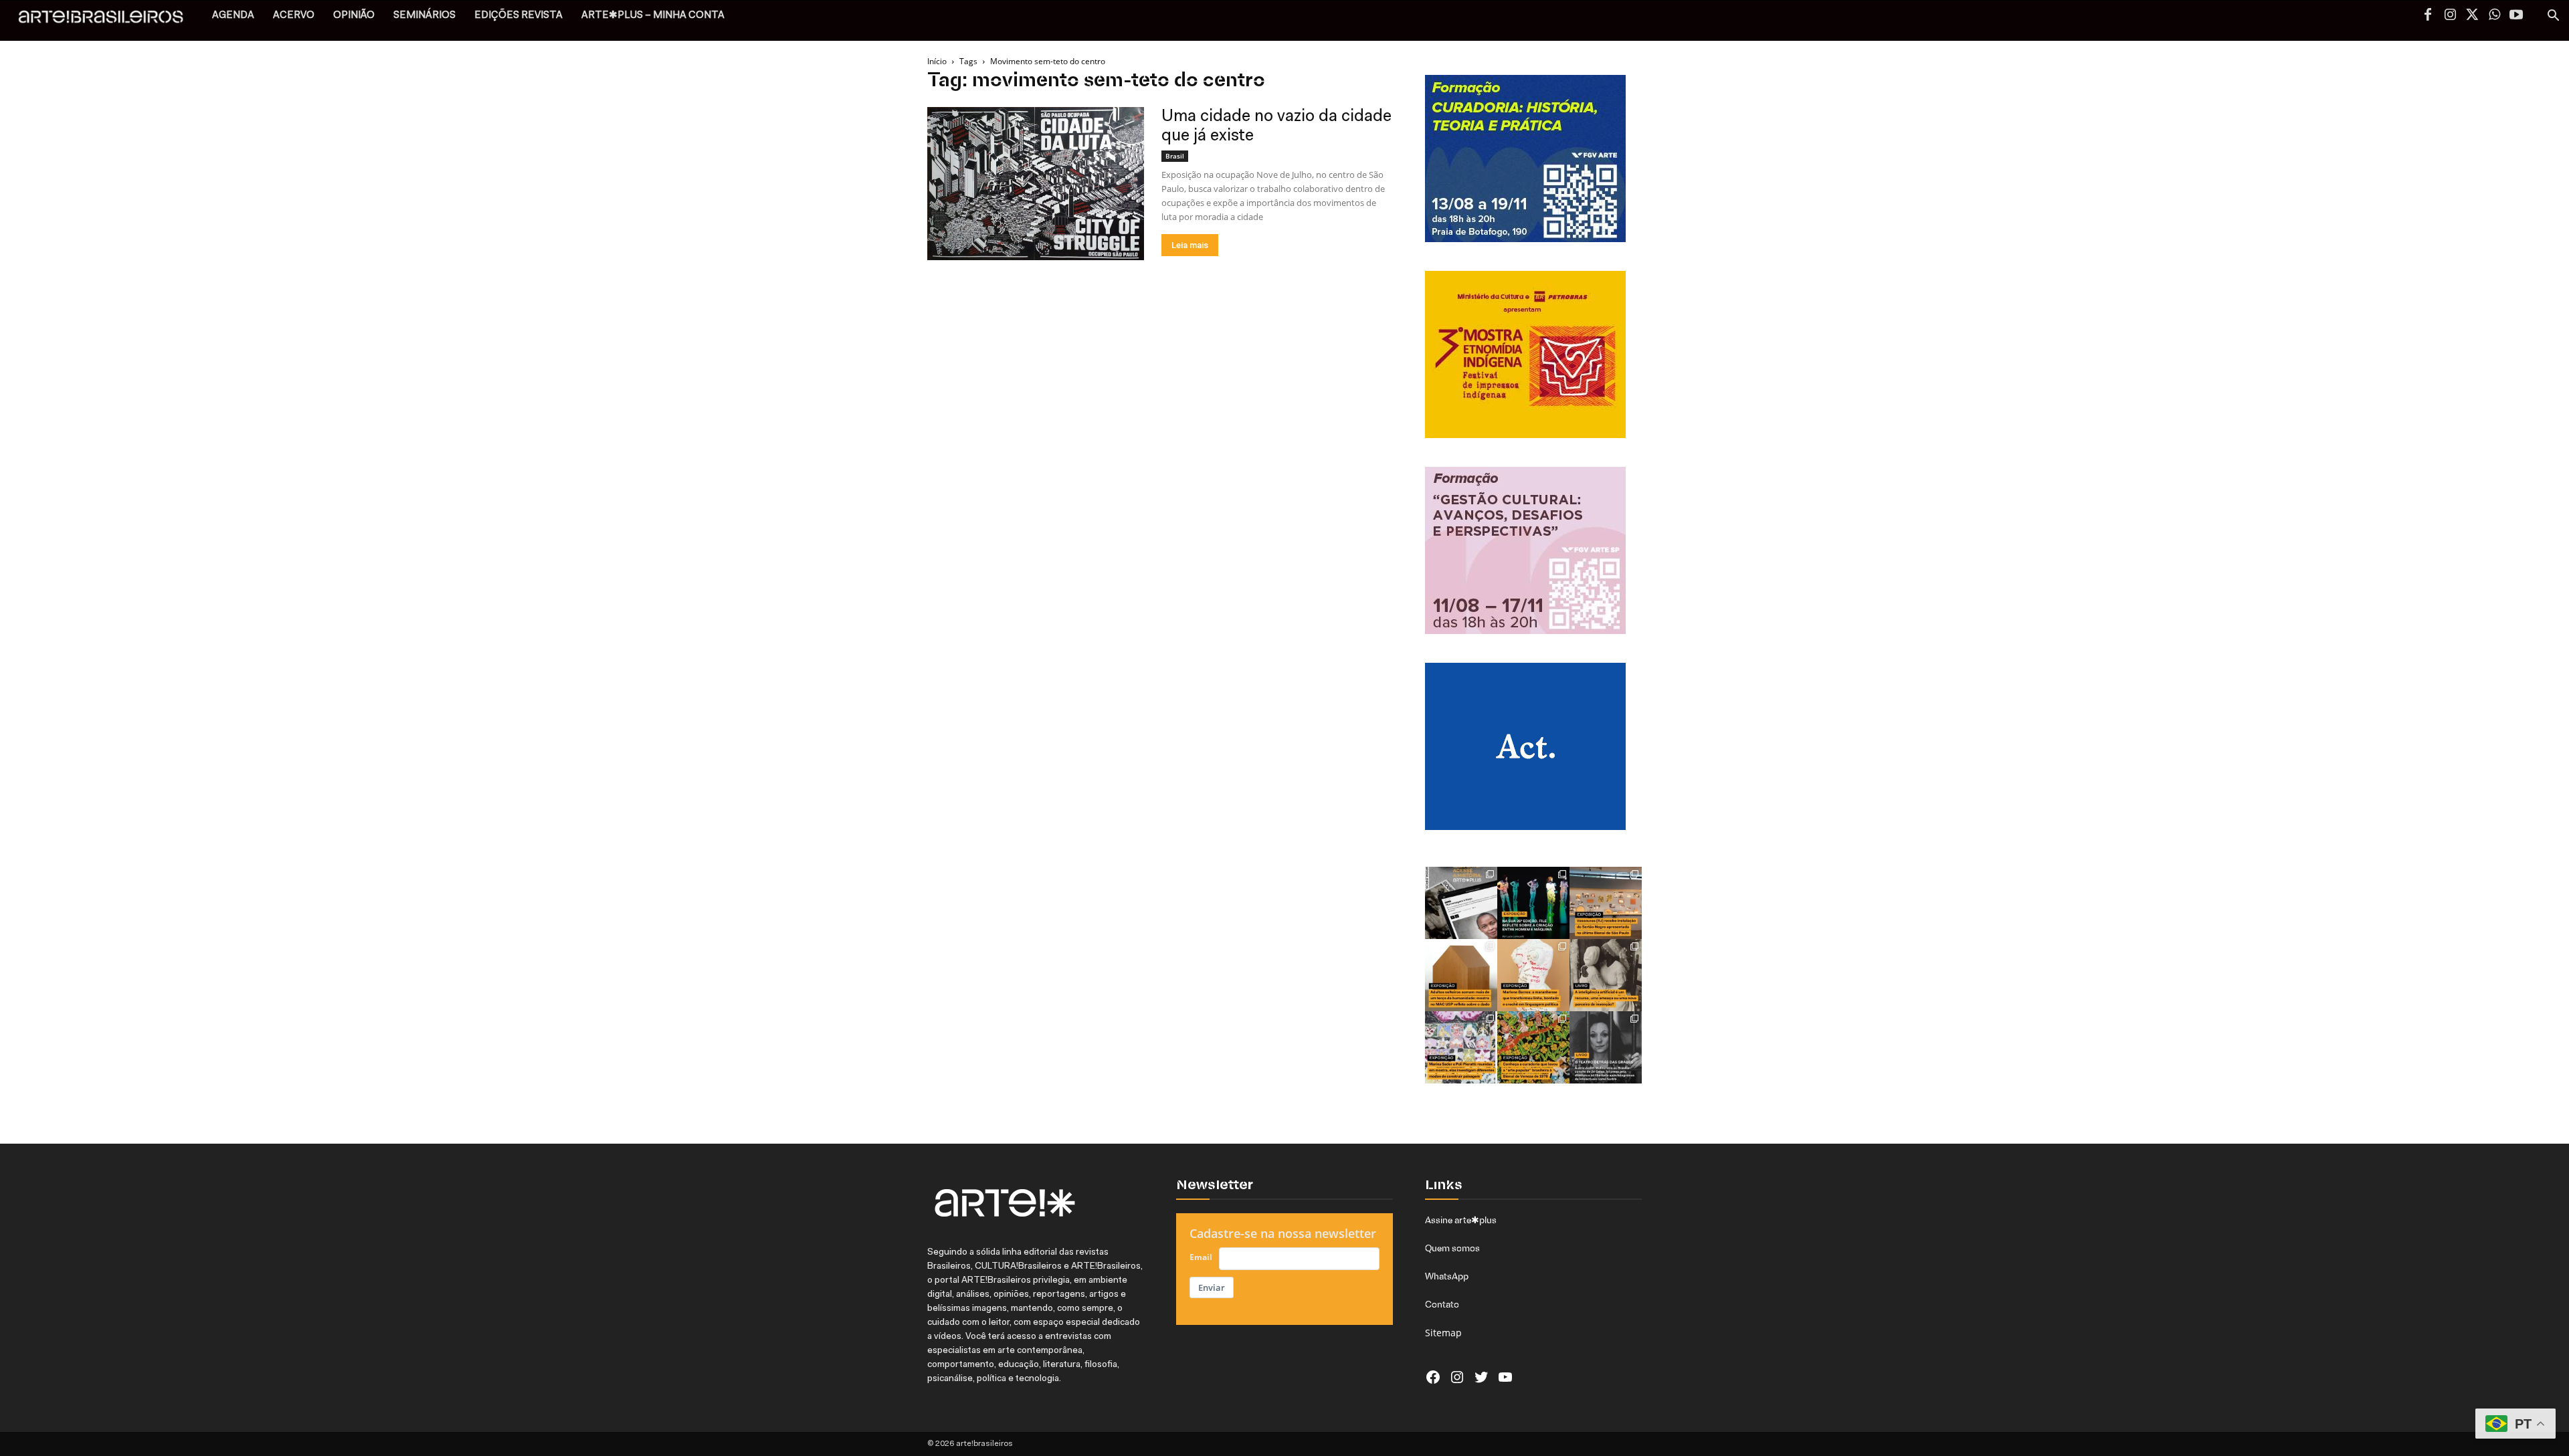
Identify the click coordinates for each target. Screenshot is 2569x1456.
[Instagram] (2450, 16)
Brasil (1175, 156)
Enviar (1212, 1287)
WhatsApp (1447, 1276)
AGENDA (233, 16)
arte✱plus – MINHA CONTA (653, 16)
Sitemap (1443, 1333)
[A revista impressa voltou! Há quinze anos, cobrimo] (1461, 903)
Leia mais (1190, 245)
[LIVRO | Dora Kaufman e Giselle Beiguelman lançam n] (1606, 975)
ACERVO (294, 16)
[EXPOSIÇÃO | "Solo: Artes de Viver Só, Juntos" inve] (1461, 975)
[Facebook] (2428, 16)
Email (1201, 1257)
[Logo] (108, 20)
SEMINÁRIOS (424, 16)
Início (937, 61)
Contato (1442, 1304)
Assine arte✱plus (1461, 1220)
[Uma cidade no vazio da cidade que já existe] (1036, 184)
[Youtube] (2516, 16)
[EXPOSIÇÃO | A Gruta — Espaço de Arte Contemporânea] (1461, 1047)
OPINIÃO (354, 16)
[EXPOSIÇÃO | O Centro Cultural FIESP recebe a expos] (1533, 903)
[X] (2472, 16)
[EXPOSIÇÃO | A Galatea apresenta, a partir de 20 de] (1533, 1047)
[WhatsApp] (2494, 16)
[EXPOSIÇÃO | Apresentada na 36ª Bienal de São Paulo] (1606, 903)
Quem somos (1452, 1248)
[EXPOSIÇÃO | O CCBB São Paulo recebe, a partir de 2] (1533, 975)
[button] (2553, 17)
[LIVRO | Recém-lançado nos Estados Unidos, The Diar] (1606, 1047)
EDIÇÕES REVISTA (518, 16)
